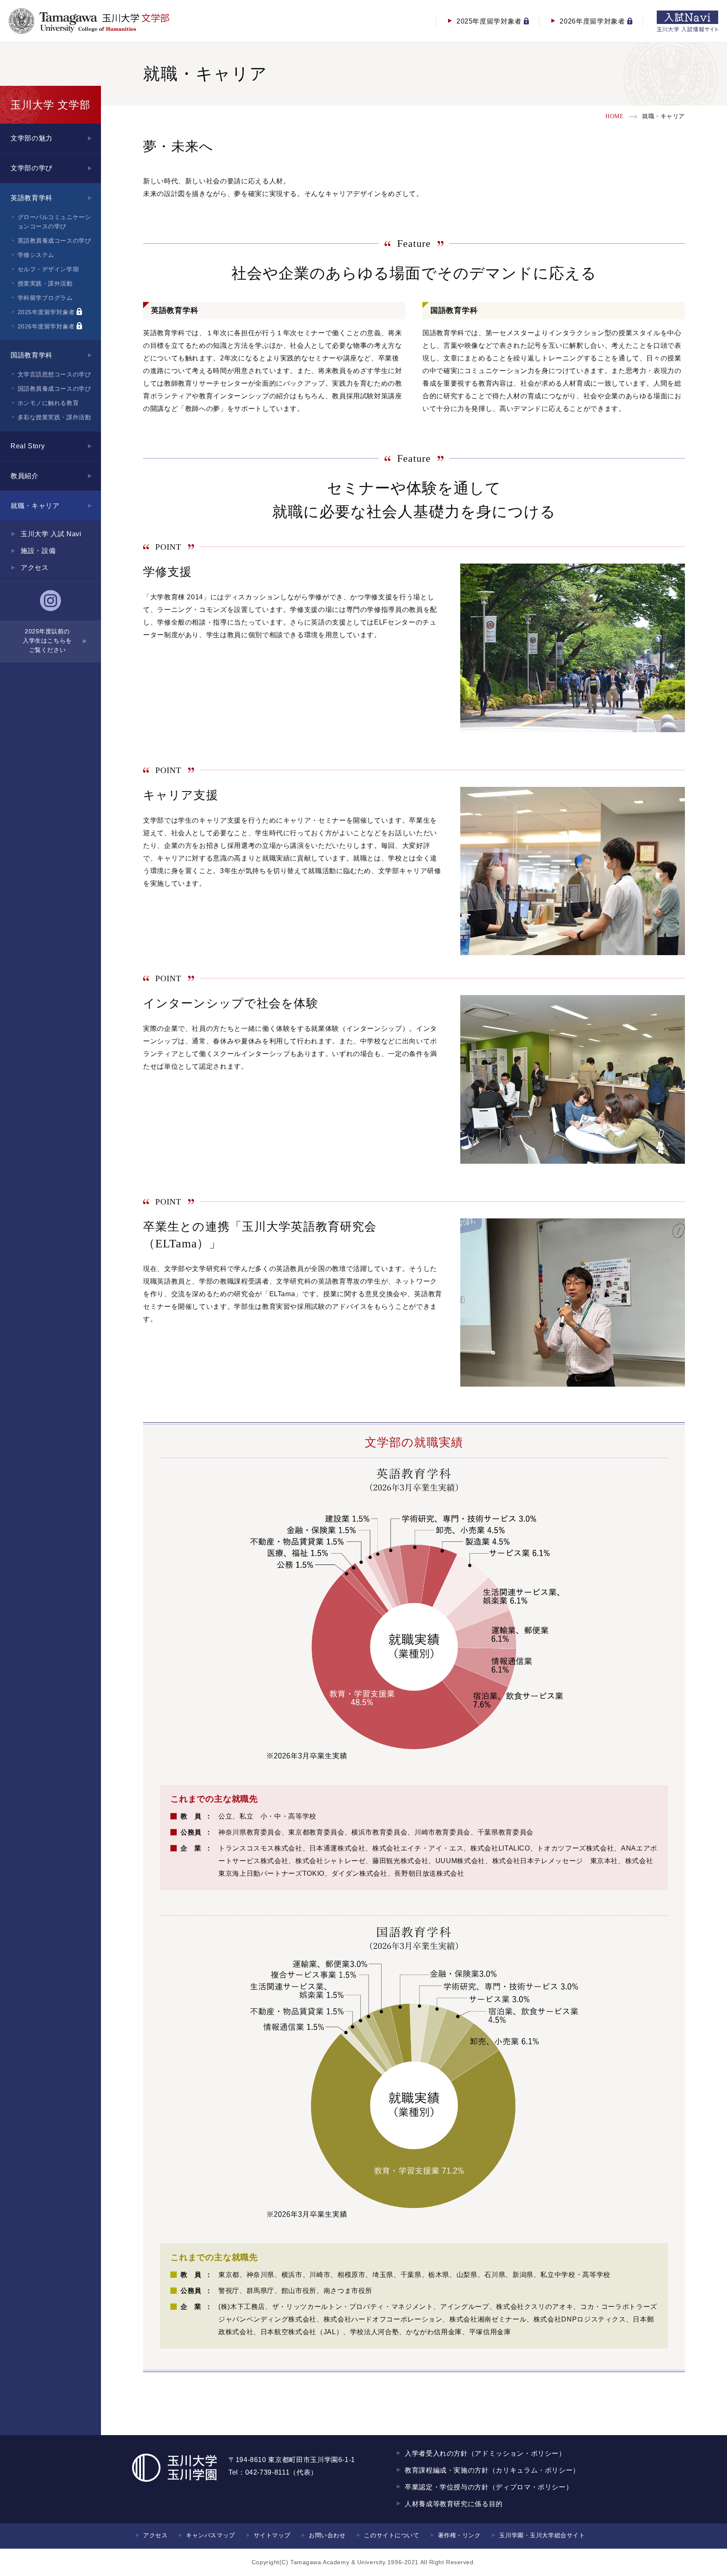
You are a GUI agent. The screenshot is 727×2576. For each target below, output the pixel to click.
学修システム (36, 255)
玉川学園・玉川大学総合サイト (542, 2535)
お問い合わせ (327, 2535)
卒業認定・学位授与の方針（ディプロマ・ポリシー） (489, 2487)
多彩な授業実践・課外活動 (54, 417)
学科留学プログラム (45, 298)
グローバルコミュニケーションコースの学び (54, 222)
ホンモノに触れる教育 (48, 403)
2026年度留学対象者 (47, 326)
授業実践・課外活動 (45, 283)
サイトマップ (272, 2535)
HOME (614, 116)
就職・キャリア (35, 506)
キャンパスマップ (210, 2535)
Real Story (28, 446)
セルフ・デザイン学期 (48, 269)
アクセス (35, 568)
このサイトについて (391, 2535)
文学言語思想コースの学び (54, 374)
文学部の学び (32, 168)
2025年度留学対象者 (47, 312)
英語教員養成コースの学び (54, 241)
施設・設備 (38, 551)
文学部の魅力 (32, 138)
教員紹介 (25, 476)
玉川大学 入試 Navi (51, 534)
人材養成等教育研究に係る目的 (454, 2504)
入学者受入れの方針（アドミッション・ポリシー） (485, 2453)
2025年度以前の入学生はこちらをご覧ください (47, 641)
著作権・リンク (459, 2535)
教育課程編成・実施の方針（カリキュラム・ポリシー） (492, 2470)
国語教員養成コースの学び (54, 389)
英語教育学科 (32, 198)
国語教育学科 (32, 355)
